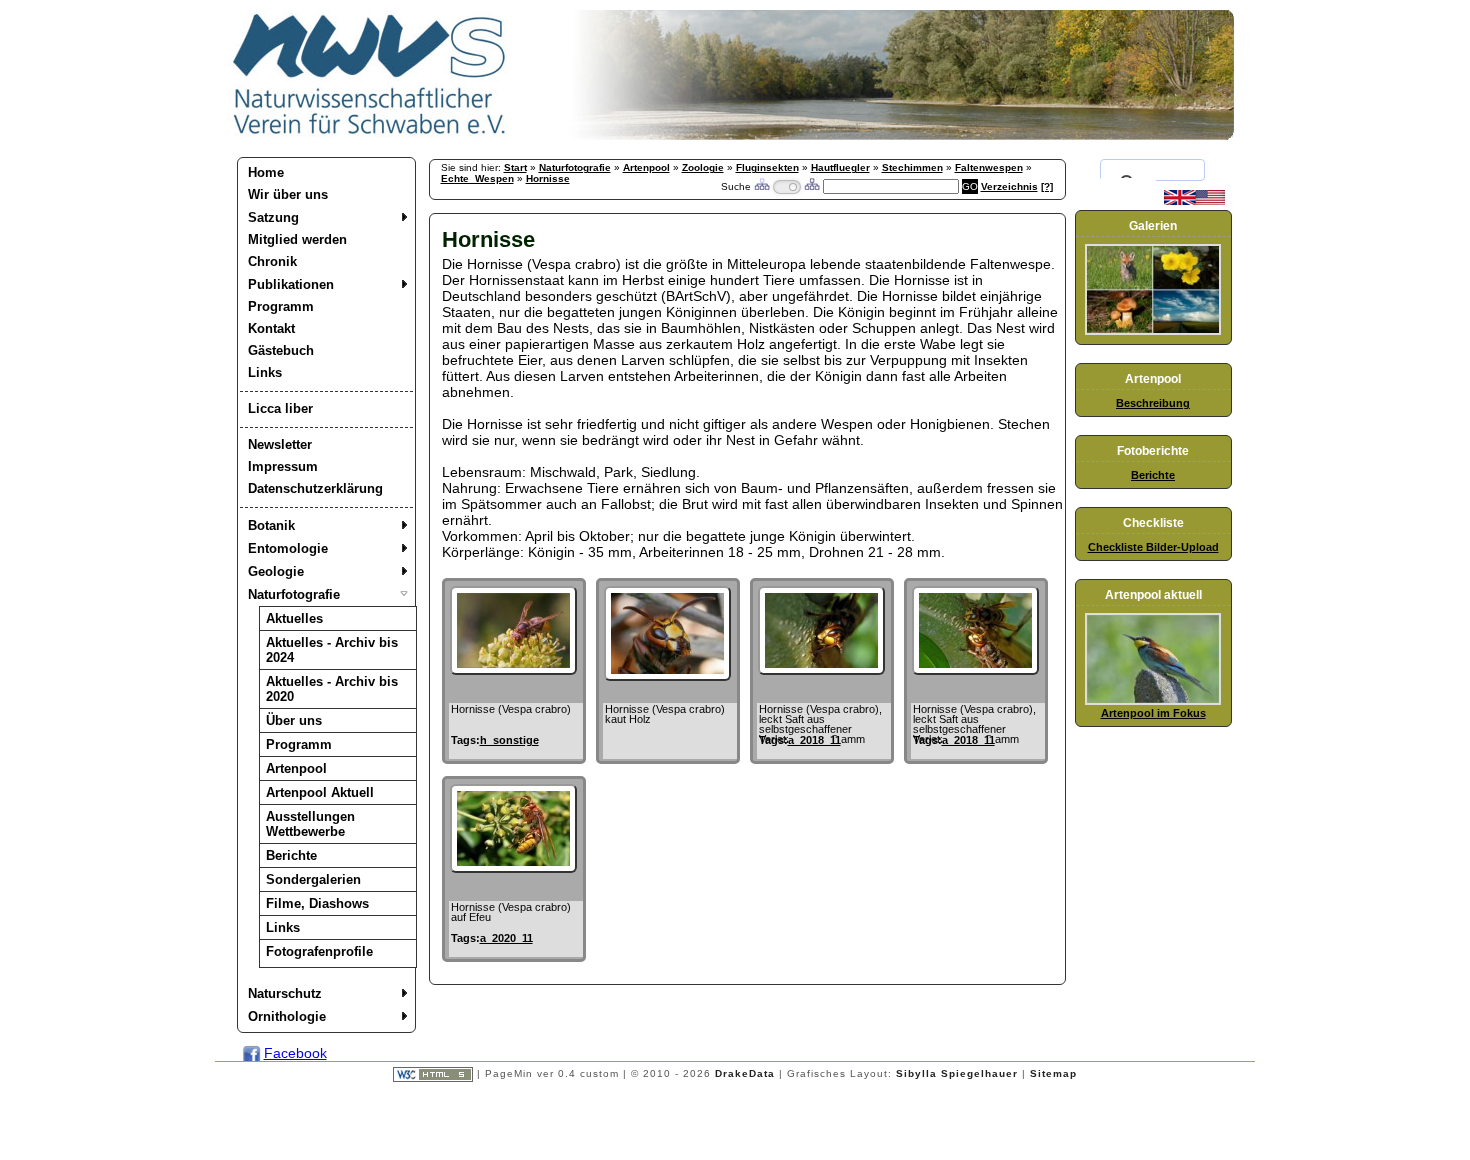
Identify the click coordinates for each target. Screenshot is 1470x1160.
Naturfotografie (294, 594)
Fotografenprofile (319, 951)
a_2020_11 (506, 938)
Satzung (273, 217)
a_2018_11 (814, 740)
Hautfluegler (840, 167)
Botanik (271, 525)
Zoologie (703, 167)
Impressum (283, 466)
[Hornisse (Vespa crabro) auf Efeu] (513, 868)
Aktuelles (294, 618)
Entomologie (288, 548)
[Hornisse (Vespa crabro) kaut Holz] (667, 676)
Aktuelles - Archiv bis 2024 (332, 650)
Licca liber (280, 408)
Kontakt (271, 328)
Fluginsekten (767, 167)
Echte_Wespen (477, 178)
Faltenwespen (989, 167)
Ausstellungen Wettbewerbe (310, 824)
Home (266, 172)
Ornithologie (287, 1016)
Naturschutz (285, 993)
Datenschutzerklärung (315, 488)
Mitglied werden (297, 239)
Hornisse (548, 178)
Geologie (276, 571)
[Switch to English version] (1194, 201)
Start (515, 167)
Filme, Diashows (317, 903)
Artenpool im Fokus (1153, 713)
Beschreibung (1153, 403)
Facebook (295, 1053)
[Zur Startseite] (370, 135)
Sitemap (1053, 1073)
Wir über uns (288, 194)
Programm (281, 306)
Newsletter (280, 444)
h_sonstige (509, 740)
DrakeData (745, 1073)
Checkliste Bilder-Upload (1153, 547)
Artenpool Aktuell (320, 792)
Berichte (291, 855)
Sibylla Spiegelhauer (957, 1073)
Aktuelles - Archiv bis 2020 (332, 689)
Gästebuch (281, 350)
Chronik (272, 261)
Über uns (294, 720)
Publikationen (291, 284)
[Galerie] (1153, 331)
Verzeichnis (1009, 186)
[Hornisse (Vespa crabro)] (513, 670)
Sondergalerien (313, 879)
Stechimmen (912, 167)
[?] (1047, 186)
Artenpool (296, 768)
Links (265, 372)
